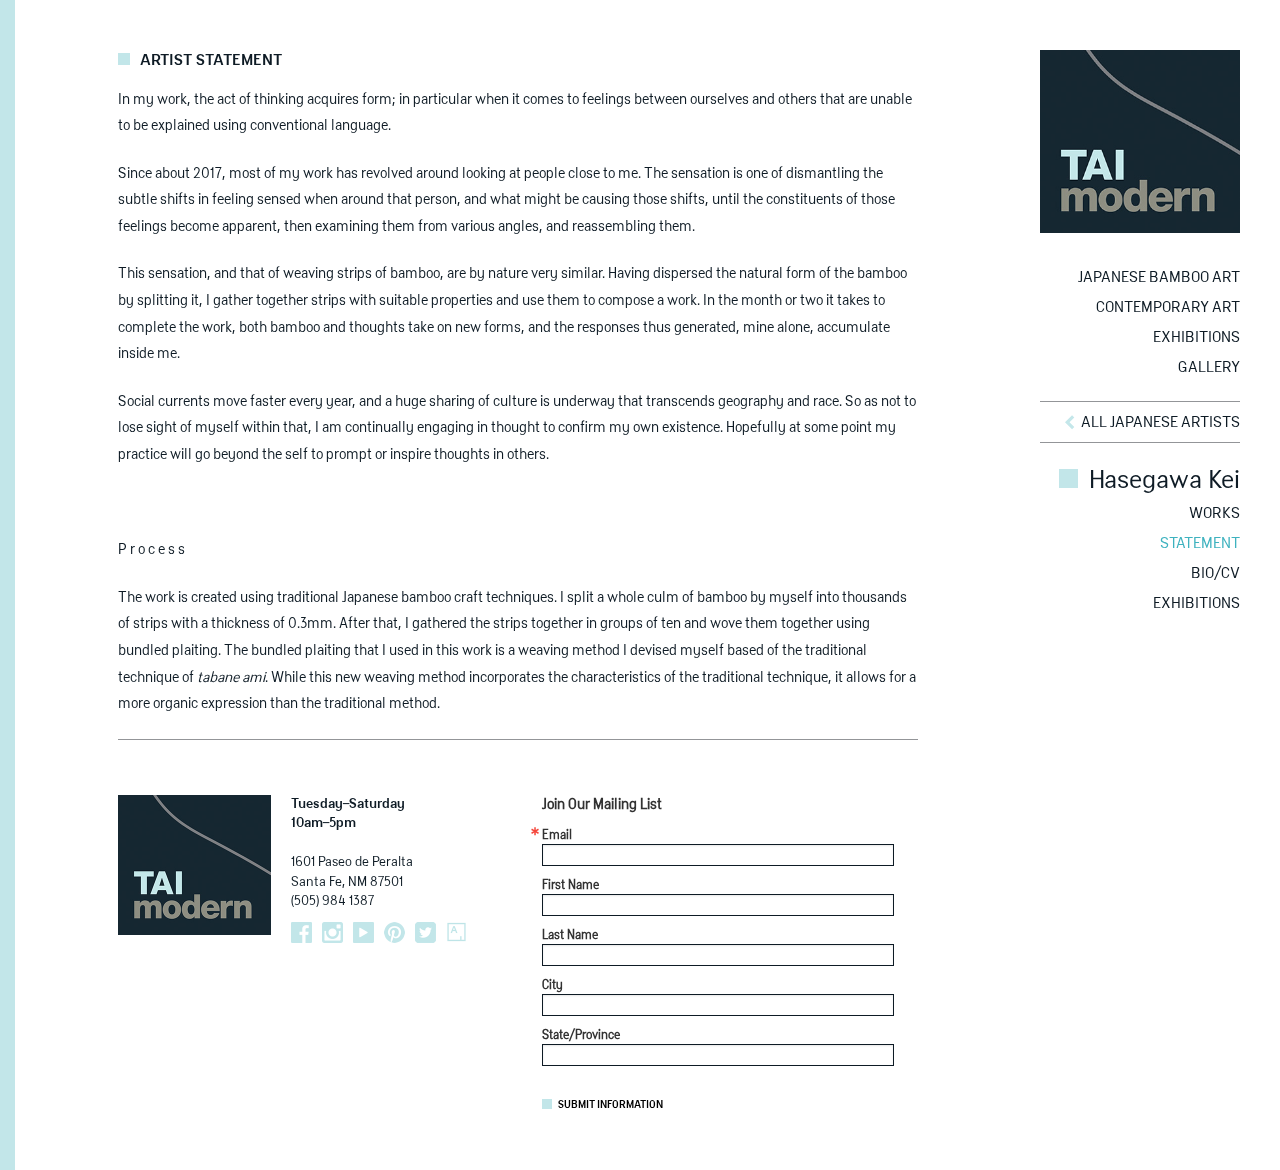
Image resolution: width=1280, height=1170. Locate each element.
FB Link (301, 932)
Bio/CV (1215, 573)
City (552, 986)
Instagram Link (332, 932)
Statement (1200, 543)
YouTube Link (363, 932)
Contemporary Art (1168, 307)
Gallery (1209, 367)
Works (1214, 513)
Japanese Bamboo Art (1159, 277)
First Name (570, 886)
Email (557, 836)
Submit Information (610, 1105)
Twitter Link (425, 932)
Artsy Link (456, 932)
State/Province (581, 1036)
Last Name (570, 936)
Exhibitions (1196, 337)
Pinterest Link (394, 932)
